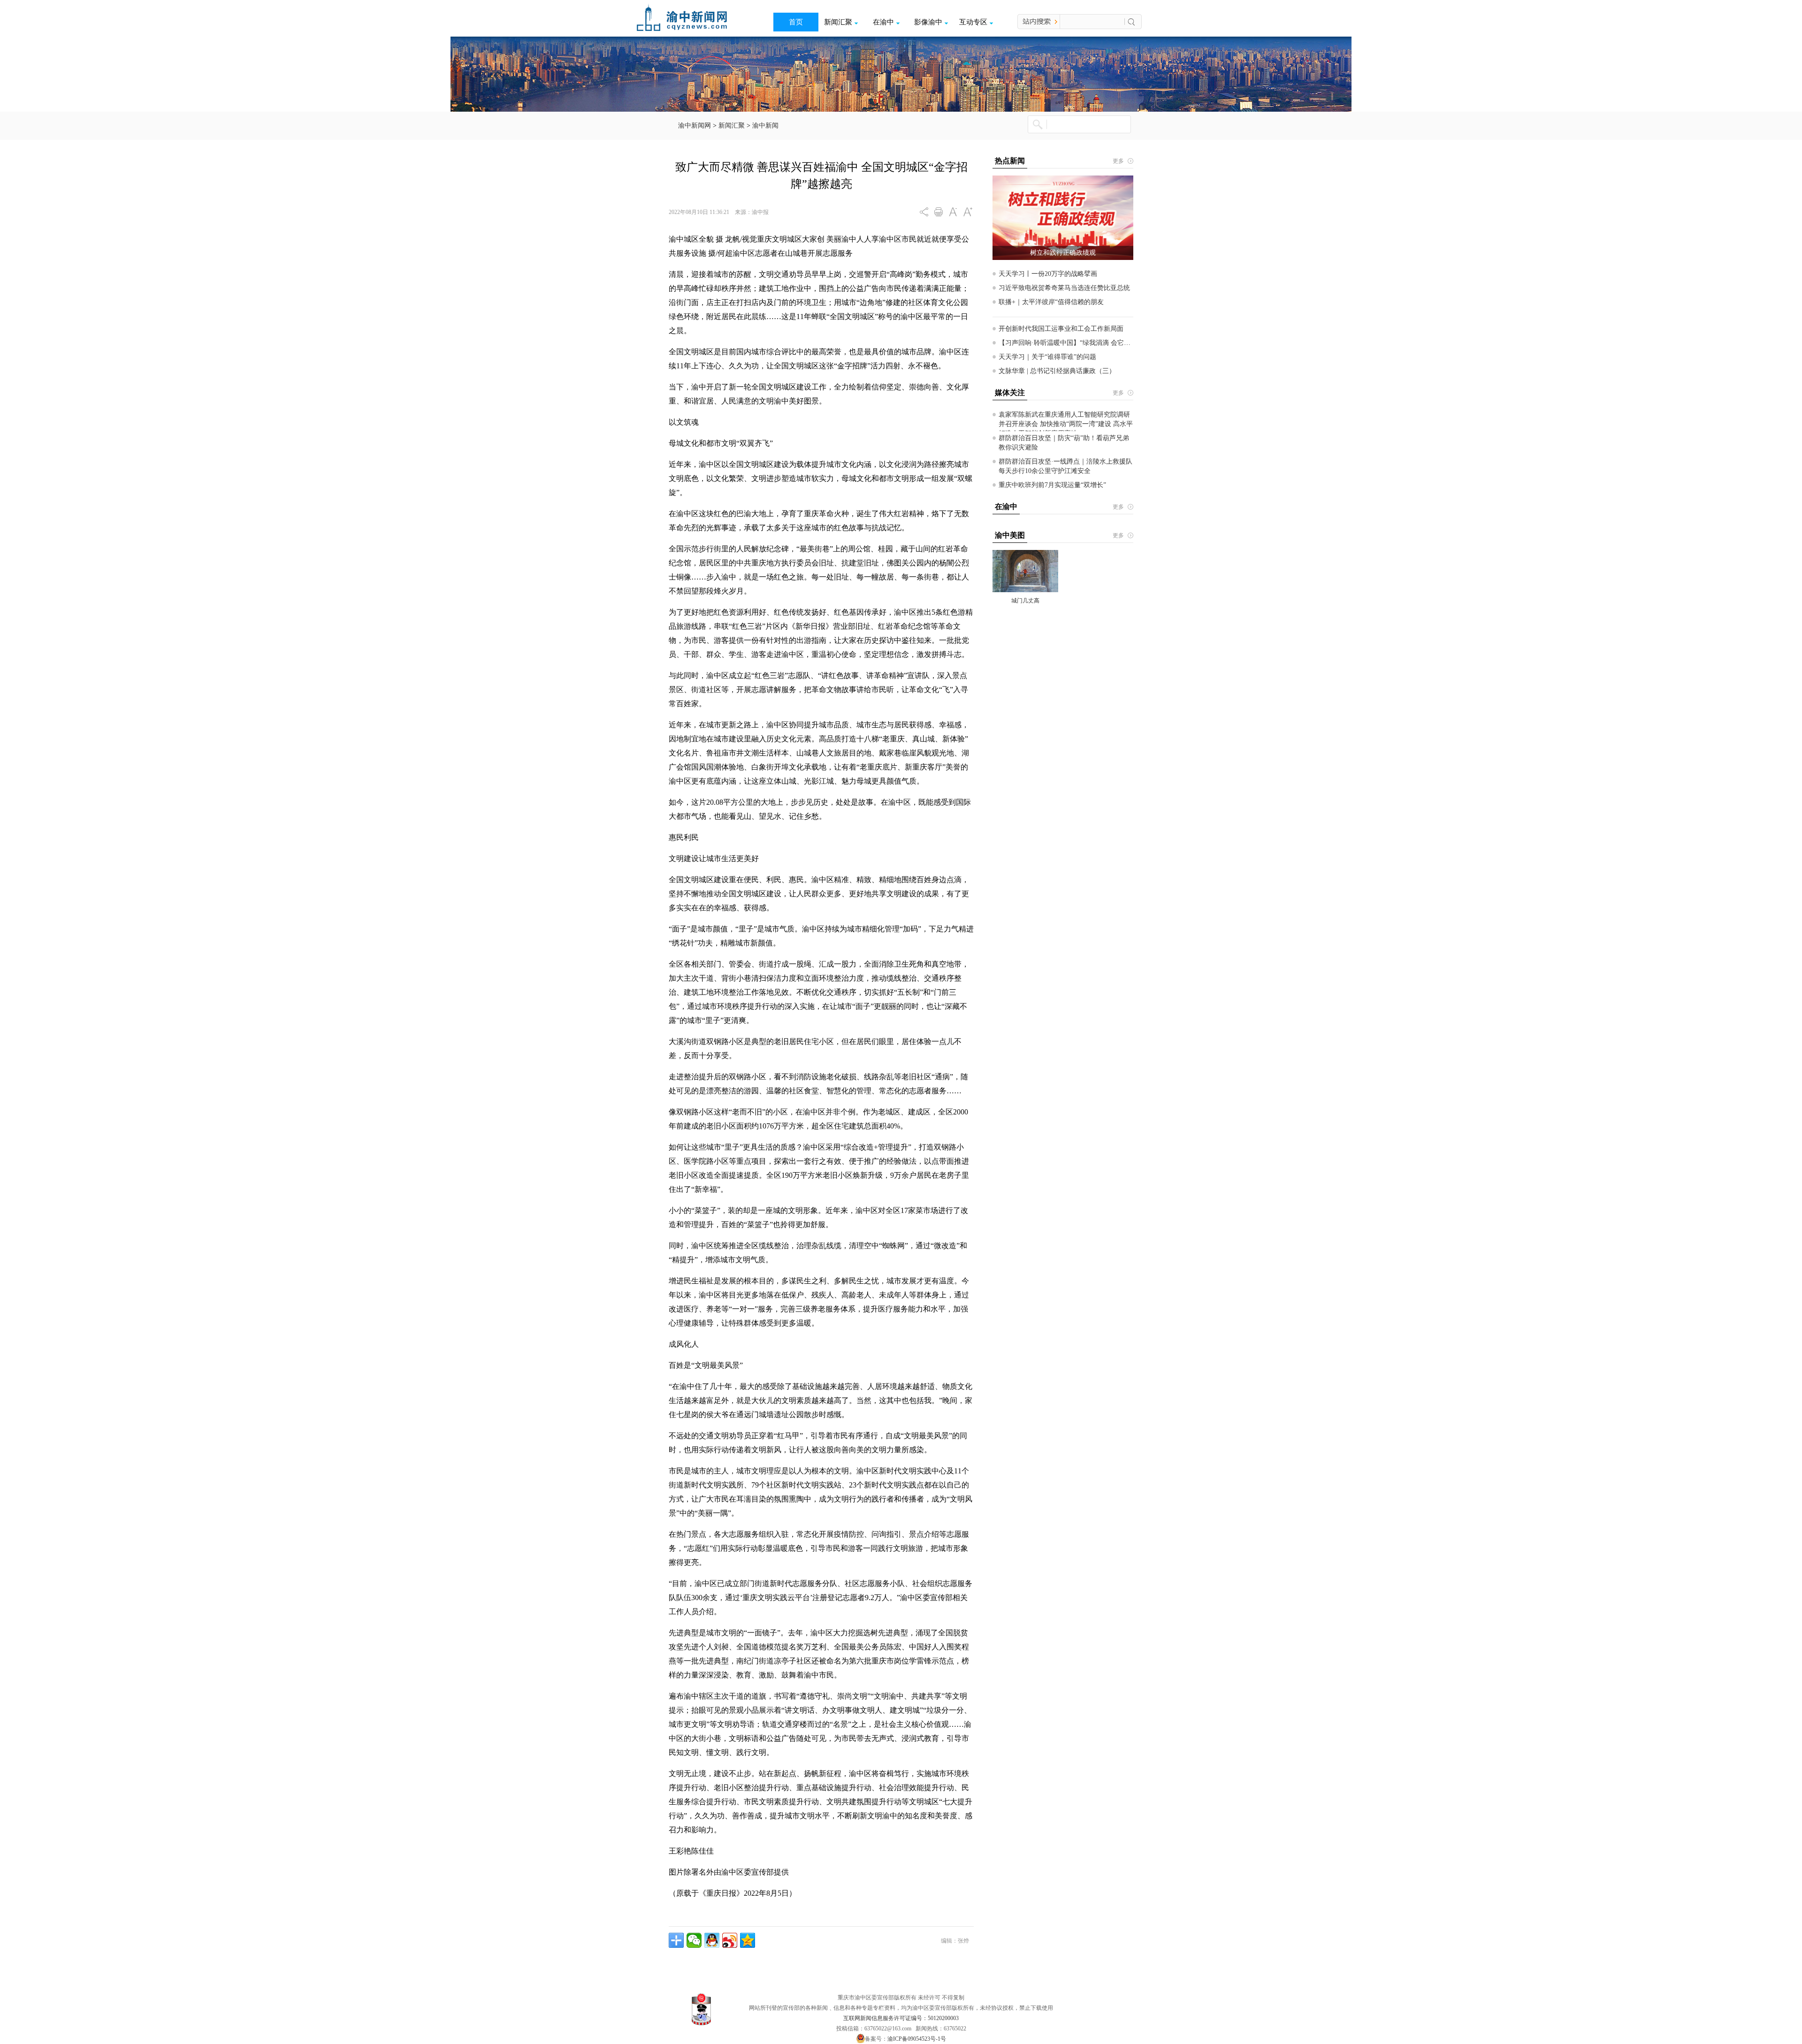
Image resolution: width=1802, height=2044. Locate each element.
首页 (796, 22)
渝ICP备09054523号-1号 (917, 2039)
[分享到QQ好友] (712, 1940)
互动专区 (973, 22)
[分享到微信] (694, 1940)
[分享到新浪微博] (730, 1940)
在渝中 (883, 22)
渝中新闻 (765, 126)
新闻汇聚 (838, 22)
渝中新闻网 (695, 126)
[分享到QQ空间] (748, 1940)
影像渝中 (928, 22)
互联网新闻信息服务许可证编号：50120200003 (901, 2018)
